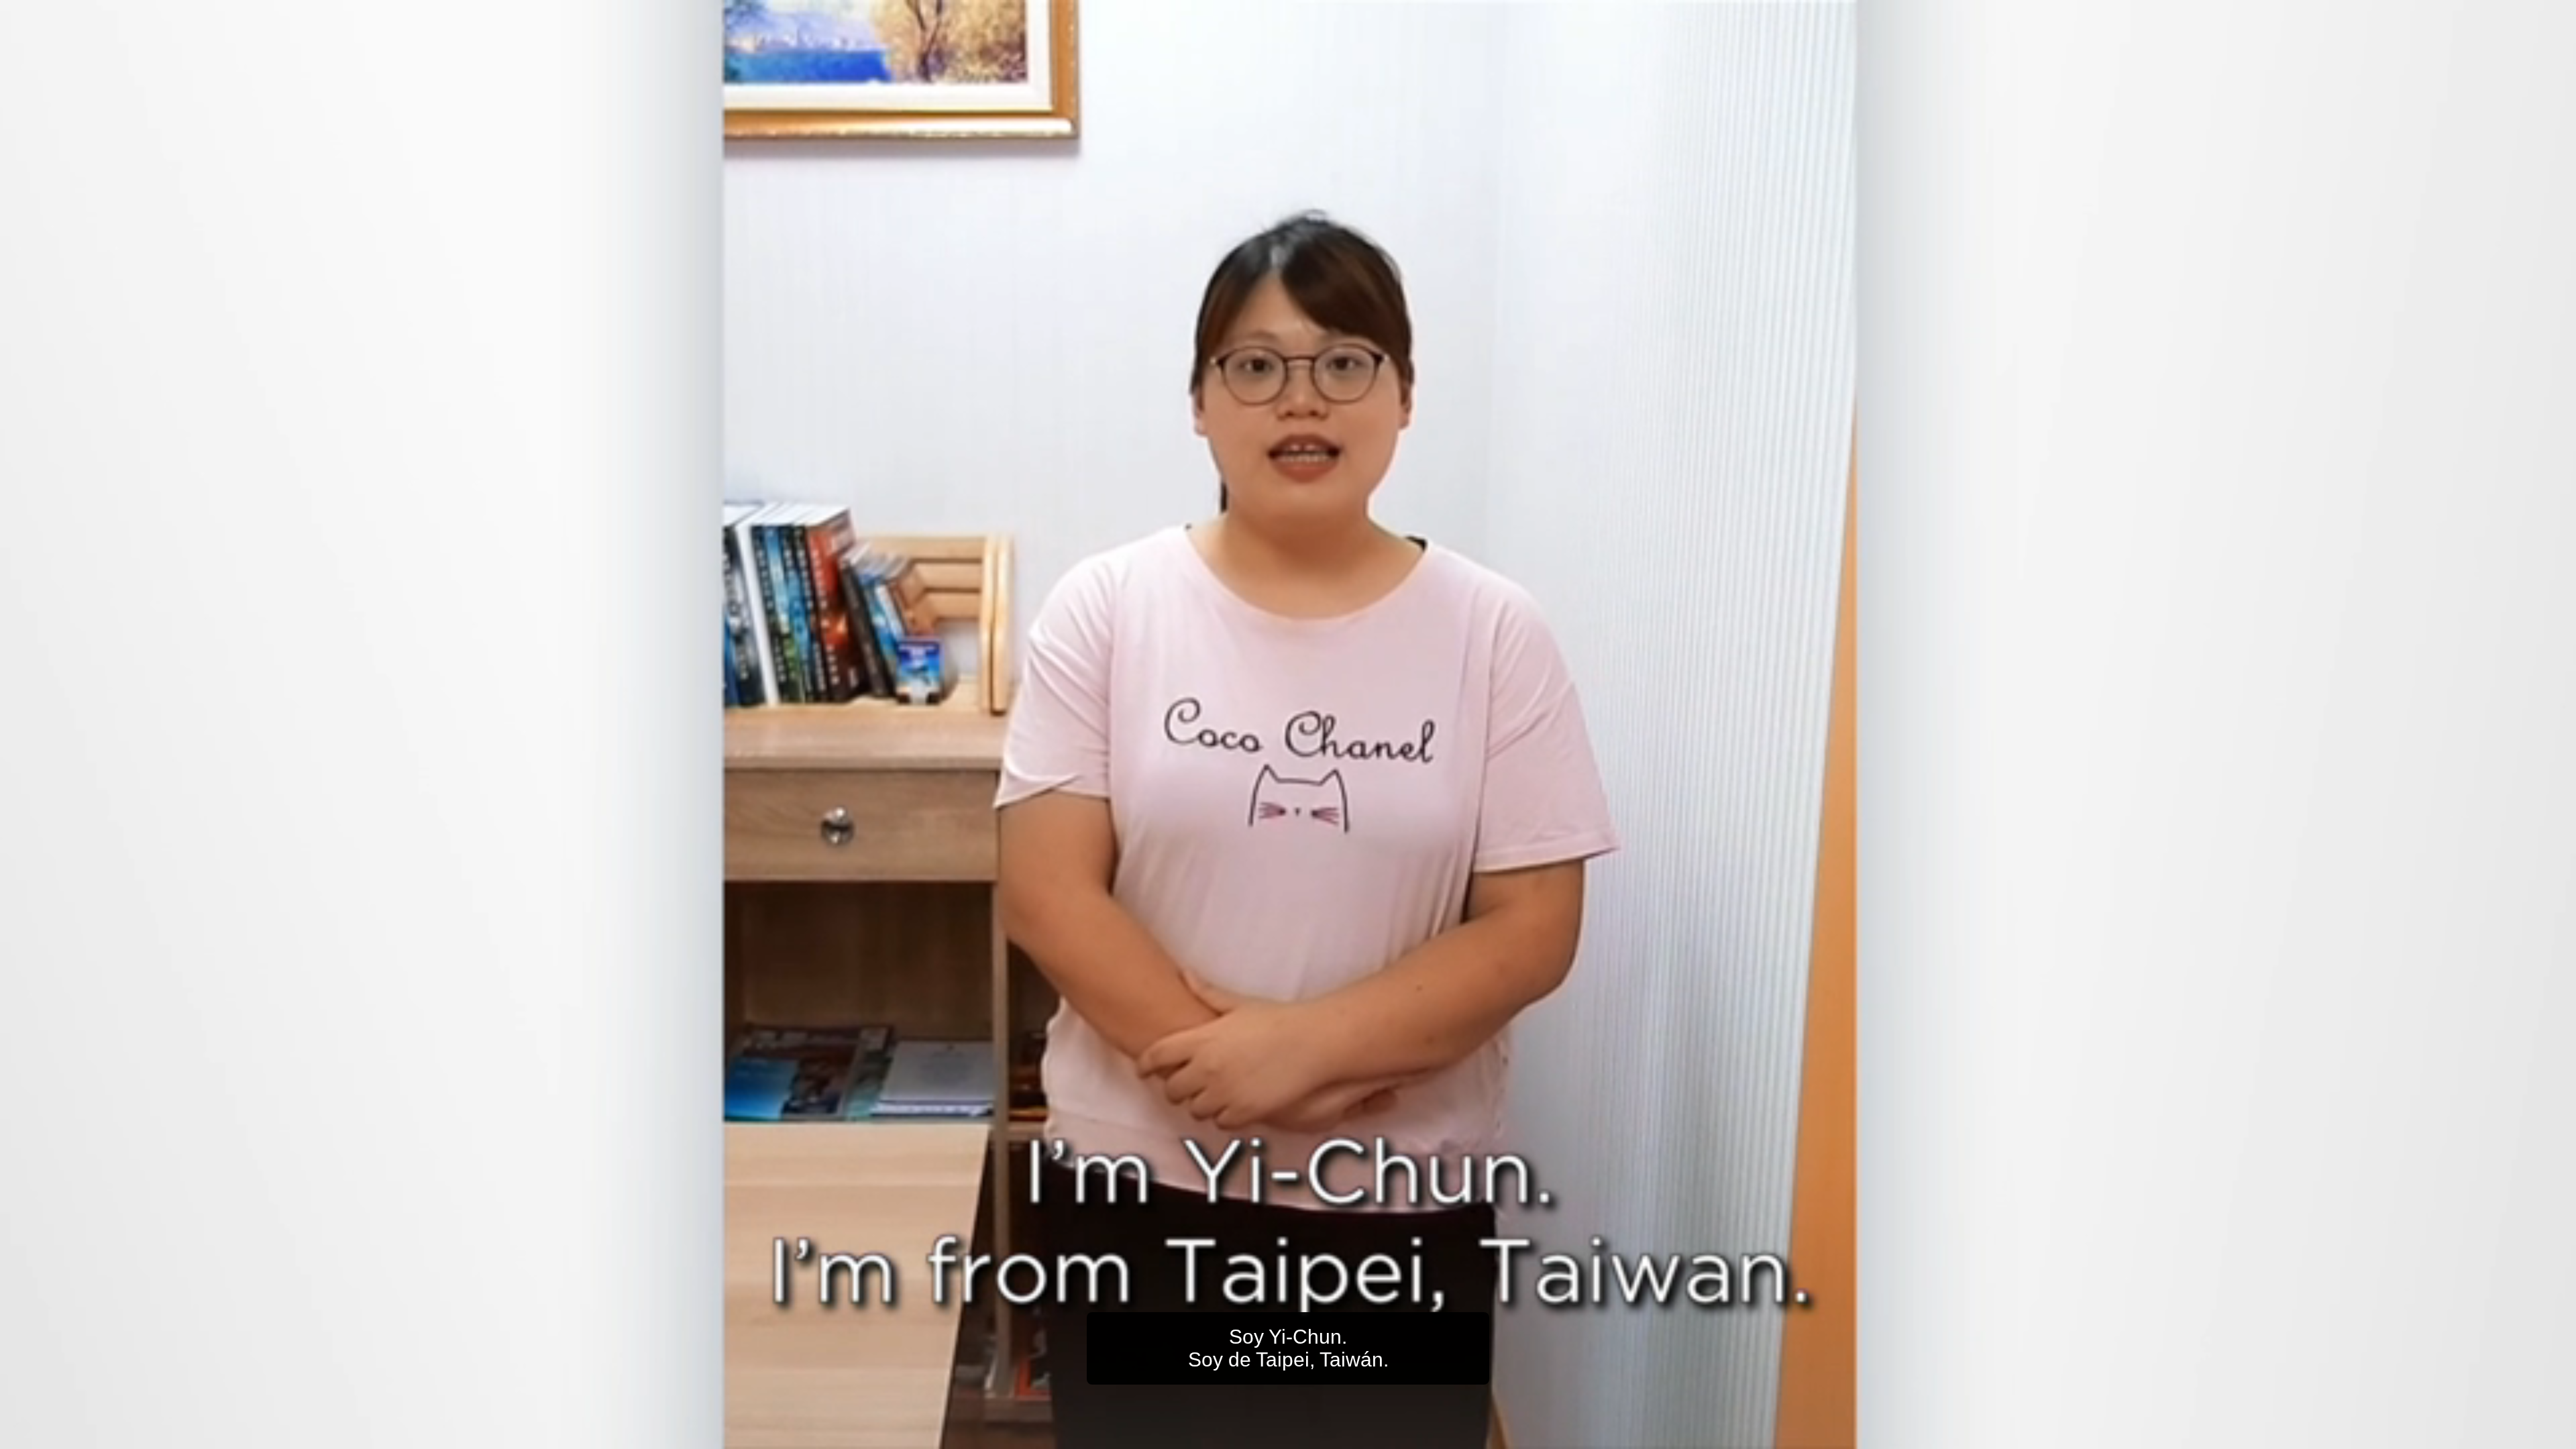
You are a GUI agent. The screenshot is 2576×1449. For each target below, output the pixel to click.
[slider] (1315, 1436)
